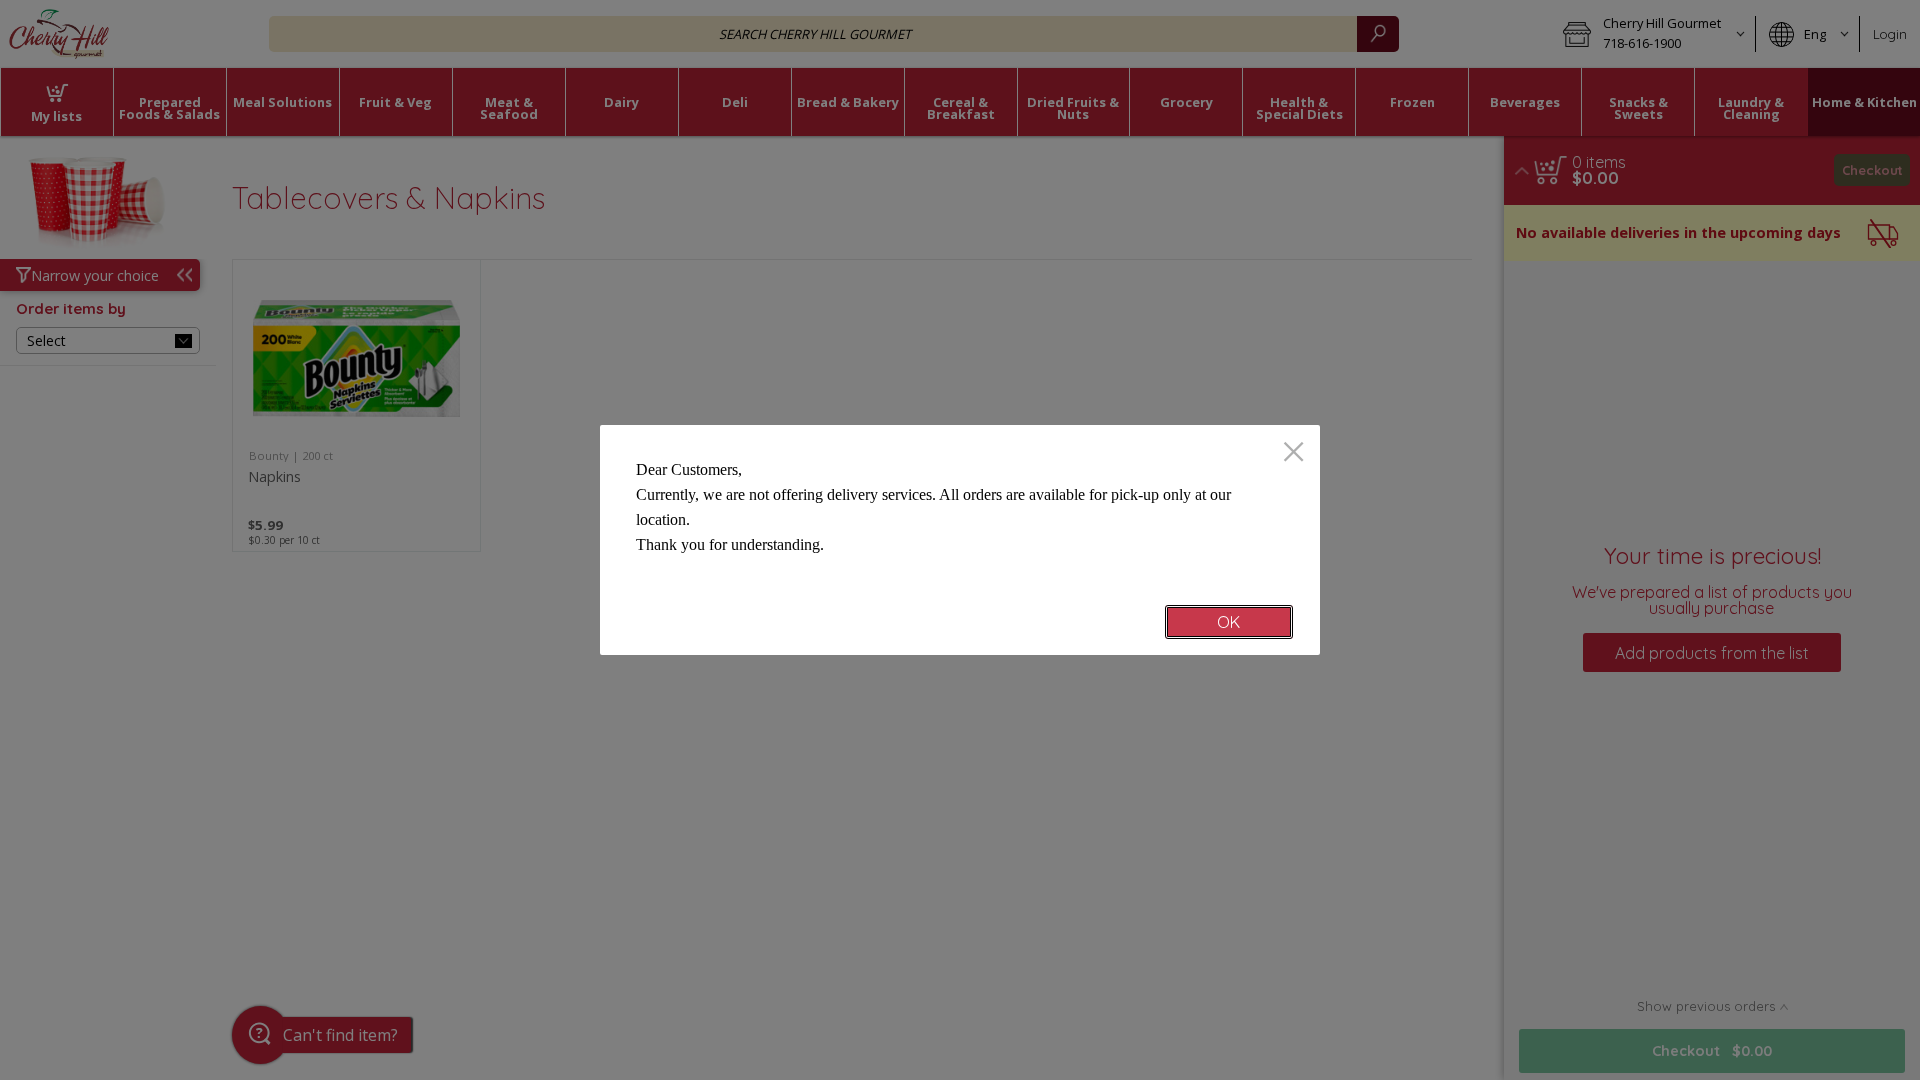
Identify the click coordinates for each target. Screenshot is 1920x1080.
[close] (1293, 453)
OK (1228, 622)
